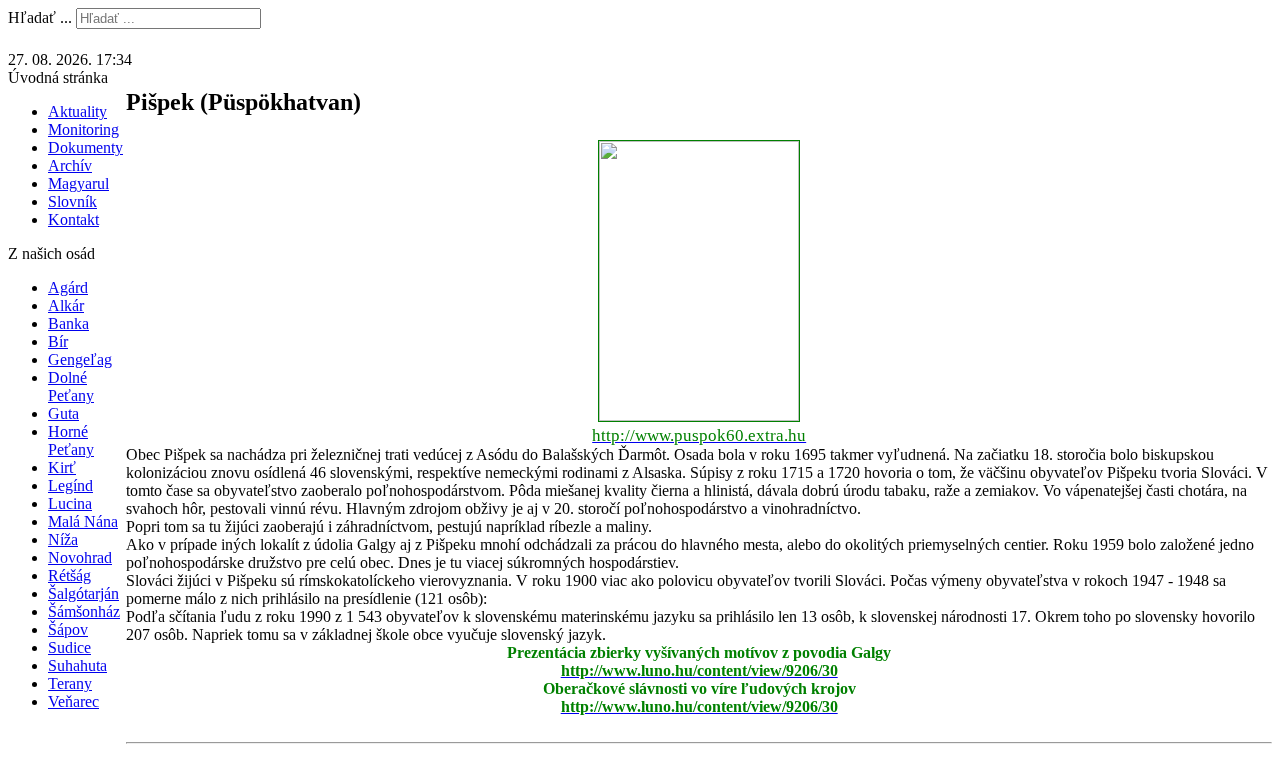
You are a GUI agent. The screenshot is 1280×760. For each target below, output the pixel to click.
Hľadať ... (40, 17)
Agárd (68, 287)
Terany (70, 683)
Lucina (70, 503)
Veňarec (73, 701)
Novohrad (80, 557)
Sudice (69, 647)
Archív (70, 165)
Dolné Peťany (71, 386)
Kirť (62, 467)
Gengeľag (80, 359)
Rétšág (69, 575)
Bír (58, 341)
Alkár (66, 305)
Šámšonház (84, 611)
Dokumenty (85, 147)
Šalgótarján (83, 593)
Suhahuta (77, 665)
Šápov (68, 629)
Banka (68, 323)
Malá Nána (83, 521)
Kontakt (73, 219)
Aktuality (77, 111)
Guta (63, 413)
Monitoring (83, 129)
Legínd (70, 485)
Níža (63, 539)
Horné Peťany (71, 440)
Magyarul (78, 183)
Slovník (72, 201)
